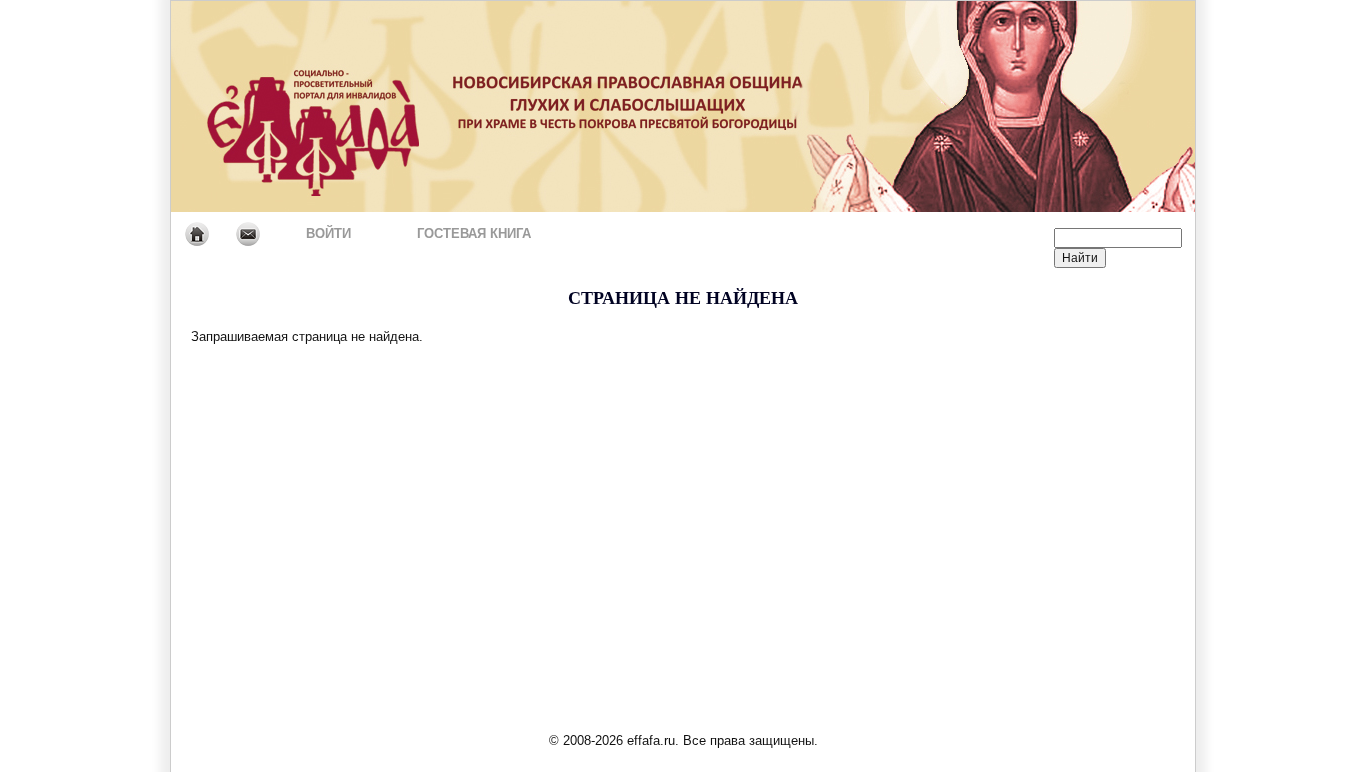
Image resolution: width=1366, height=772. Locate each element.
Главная (196, 234)
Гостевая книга (474, 233)
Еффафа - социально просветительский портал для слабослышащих (358, 106)
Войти (328, 233)
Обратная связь (247, 234)
